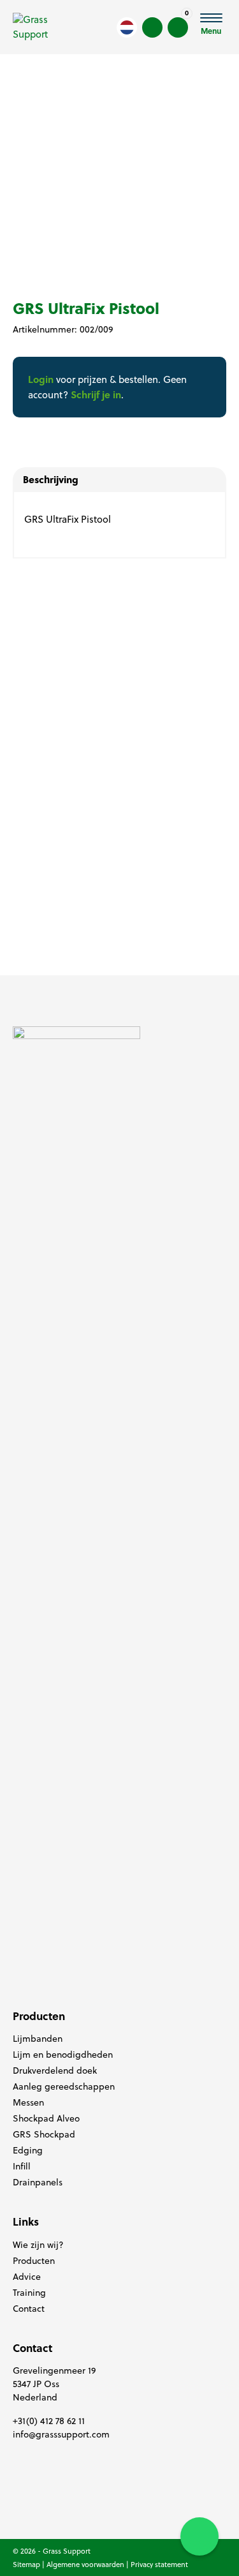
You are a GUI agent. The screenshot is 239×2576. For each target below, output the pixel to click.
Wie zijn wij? (38, 2245)
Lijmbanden (38, 2039)
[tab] (119, 480)
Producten (34, 2261)
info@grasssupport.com (61, 2434)
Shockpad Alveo (46, 2118)
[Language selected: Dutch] (127, 27)
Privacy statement (159, 2565)
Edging (28, 2150)
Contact (29, 2309)
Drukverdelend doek (55, 2071)
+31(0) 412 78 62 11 (49, 2421)
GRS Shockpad (44, 2134)
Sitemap (26, 2565)
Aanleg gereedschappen (64, 2086)
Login (41, 379)
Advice (27, 2277)
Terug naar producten (79, 59)
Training (29, 2293)
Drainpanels (38, 2182)
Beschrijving (51, 479)
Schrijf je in (96, 394)
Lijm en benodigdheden (63, 2055)
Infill (22, 2166)
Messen (28, 2102)
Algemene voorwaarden (85, 2565)
